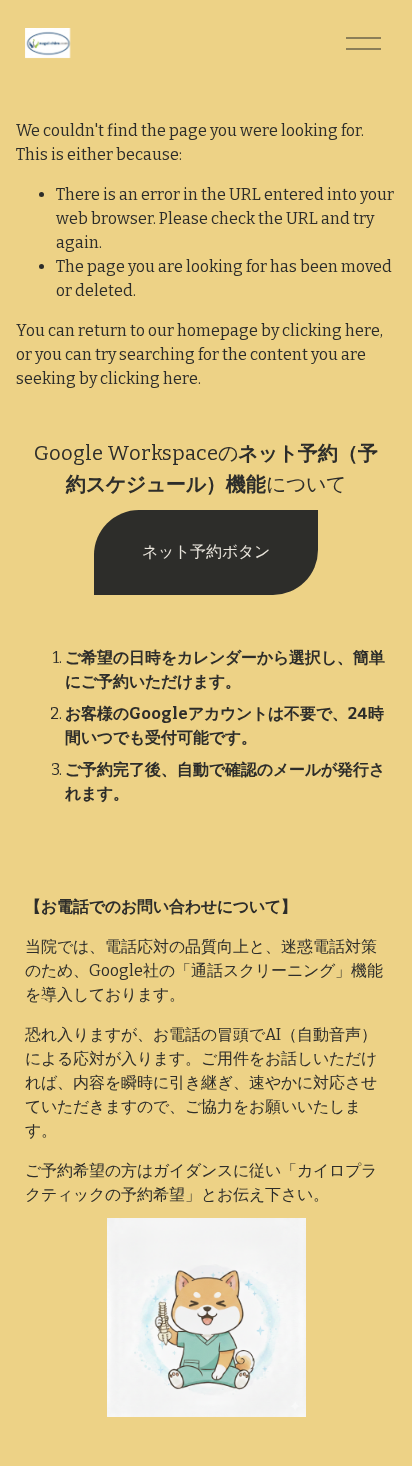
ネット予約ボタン (206, 551)
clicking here (331, 330)
